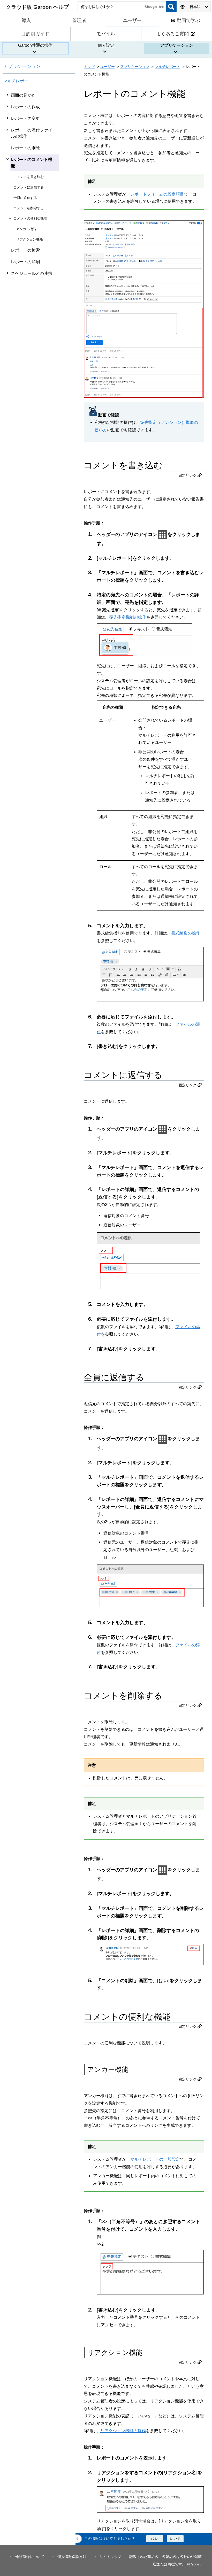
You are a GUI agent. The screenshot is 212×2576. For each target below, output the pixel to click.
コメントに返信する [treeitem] (29, 187)
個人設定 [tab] (106, 45)
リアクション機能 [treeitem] (29, 239)
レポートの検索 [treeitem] (25, 250)
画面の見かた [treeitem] (23, 95)
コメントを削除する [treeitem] (29, 208)
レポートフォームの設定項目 (157, 194)
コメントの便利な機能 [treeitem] (30, 218)
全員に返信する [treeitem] (25, 198)
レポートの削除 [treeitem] (25, 148)
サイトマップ (110, 2557)
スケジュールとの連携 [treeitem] (32, 273)
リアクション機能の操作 (123, 2431)
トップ (89, 67)
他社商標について (30, 2557)
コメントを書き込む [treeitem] (29, 177)
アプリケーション (22, 66)
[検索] (171, 7)
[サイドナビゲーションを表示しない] (78, 2539)
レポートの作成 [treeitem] (25, 107)
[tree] (39, 1317)
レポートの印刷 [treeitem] (25, 262)
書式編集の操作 (186, 933)
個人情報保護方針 (72, 2557)
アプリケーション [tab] (177, 45)
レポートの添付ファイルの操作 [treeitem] (32, 133)
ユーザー (108, 67)
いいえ (175, 2539)
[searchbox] (122, 7)
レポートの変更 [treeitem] (25, 118)
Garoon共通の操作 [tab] (35, 45)
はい (155, 2539)
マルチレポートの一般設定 (155, 2159)
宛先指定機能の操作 (128, 617)
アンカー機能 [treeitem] (26, 229)
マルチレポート (18, 81)
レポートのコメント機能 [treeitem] (32, 163)
